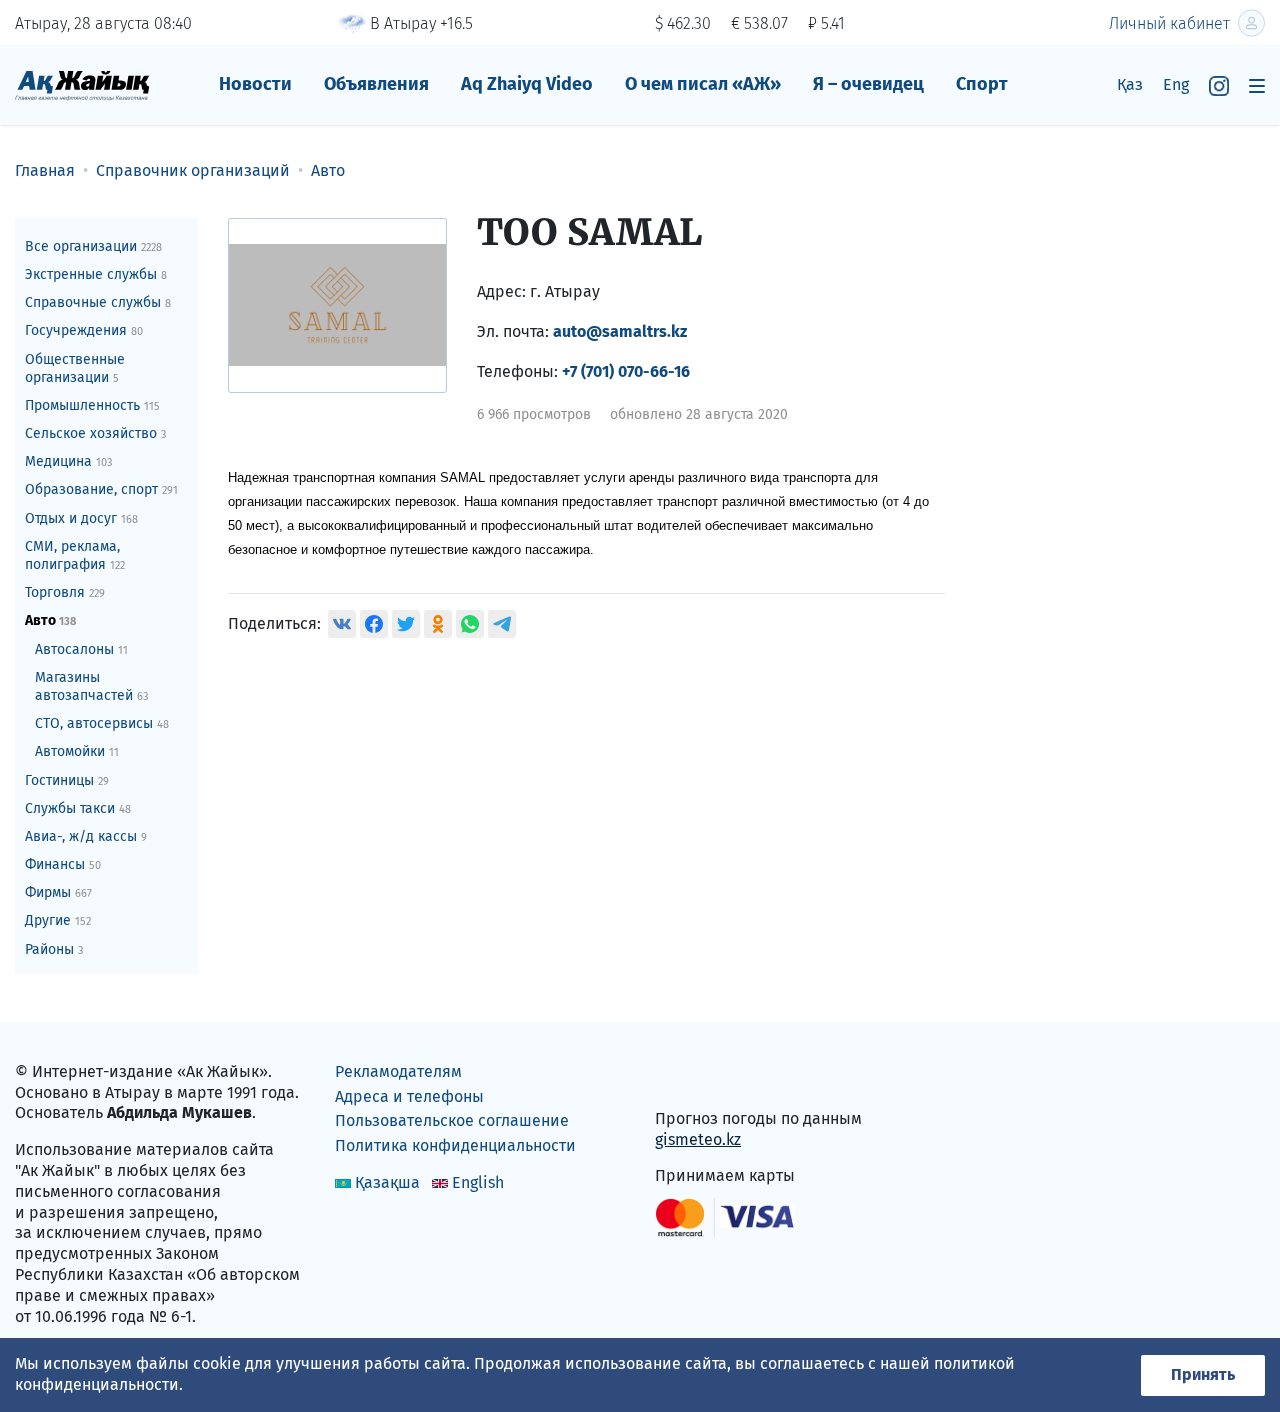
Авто (50, 620)
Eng (1176, 84)
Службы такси (78, 808)
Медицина (68, 461)
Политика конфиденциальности (455, 1145)
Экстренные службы (96, 274)
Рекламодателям (398, 1071)
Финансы (63, 864)
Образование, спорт (101, 489)
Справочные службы (98, 302)
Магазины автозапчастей (91, 686)
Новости (255, 84)
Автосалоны (81, 649)
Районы (54, 949)
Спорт (982, 84)
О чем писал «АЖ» (703, 84)
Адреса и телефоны (409, 1096)
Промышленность (92, 405)
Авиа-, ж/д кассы (86, 836)
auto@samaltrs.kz (620, 331)
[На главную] (82, 84)
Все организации (93, 246)
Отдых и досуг (81, 518)
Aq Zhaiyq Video (527, 84)
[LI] (699, 1076)
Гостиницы (67, 780)
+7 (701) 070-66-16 (626, 371)
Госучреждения (84, 330)
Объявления (376, 84)
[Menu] (1257, 85)
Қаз (1130, 84)
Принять (1203, 1374)
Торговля (65, 592)
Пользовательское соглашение (452, 1120)
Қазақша (387, 1182)
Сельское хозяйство (95, 433)
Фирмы (58, 892)
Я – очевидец (868, 84)
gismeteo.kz (698, 1139)
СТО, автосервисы (102, 723)
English (478, 1182)
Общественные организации (75, 368)
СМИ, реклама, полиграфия (75, 555)
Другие (58, 920)
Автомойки (77, 751)
